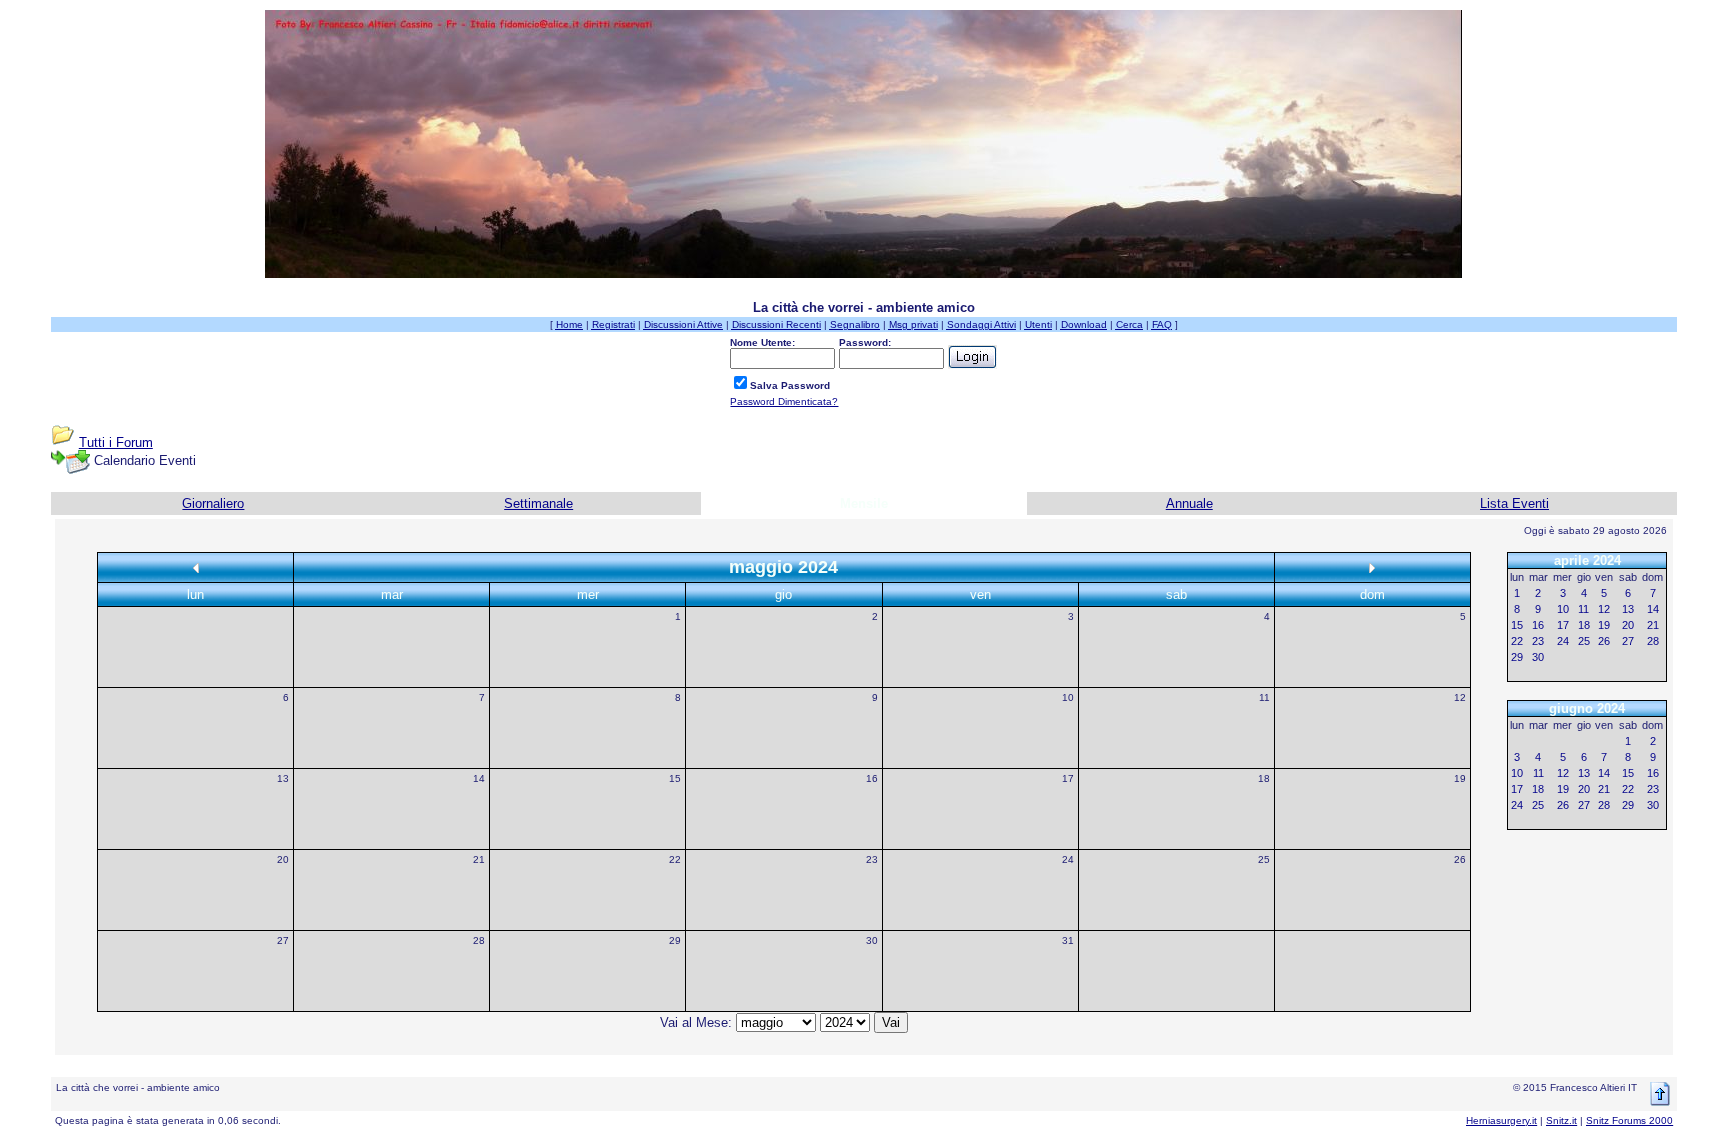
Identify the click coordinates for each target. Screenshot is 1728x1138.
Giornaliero (213, 503)
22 (675, 859)
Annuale (1189, 503)
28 (479, 940)
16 (872, 778)
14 (479, 778)
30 (872, 940)
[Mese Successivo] (1372, 567)
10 (1068, 697)
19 (1460, 778)
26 (1460, 859)
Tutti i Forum (116, 442)
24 (1068, 859)
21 (479, 859)
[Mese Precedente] (196, 567)
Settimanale (538, 503)
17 (1068, 778)
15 (675, 778)
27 (283, 940)
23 (872, 859)
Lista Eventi (1514, 503)
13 (283, 778)
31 (1068, 940)
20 (283, 859)
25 (1264, 859)
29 (675, 940)
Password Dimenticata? (784, 401)
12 (1460, 697)
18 (1264, 778)
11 (1264, 697)
